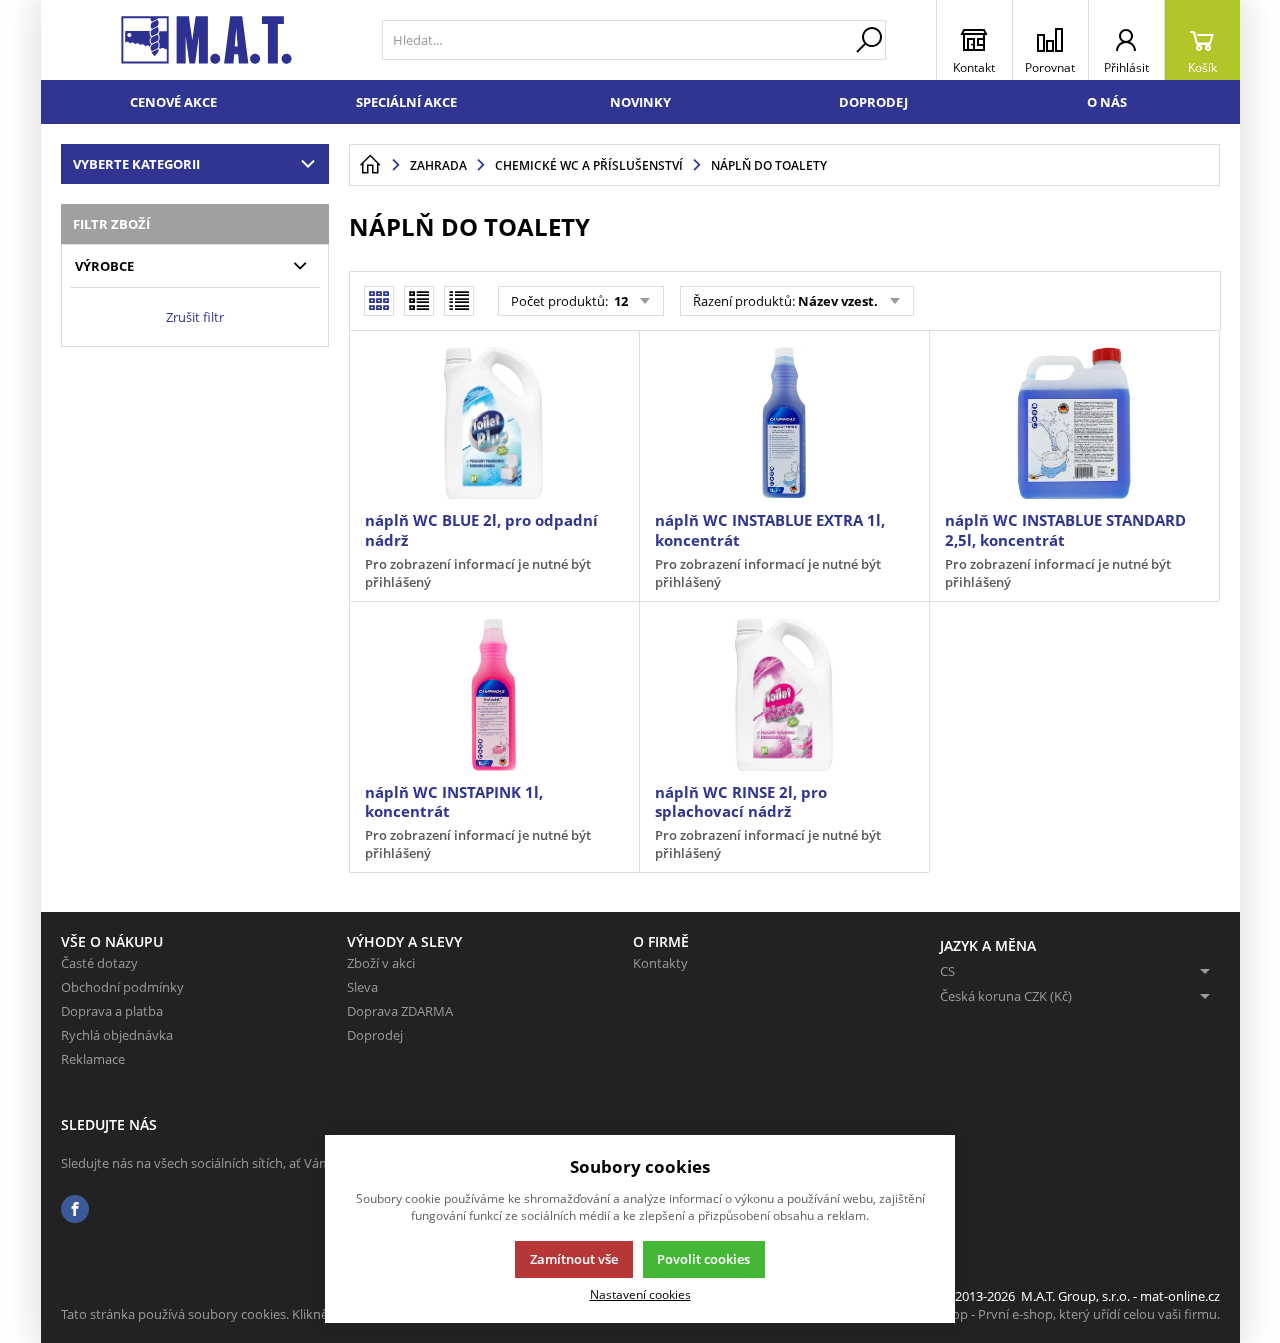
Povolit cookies (703, 1259)
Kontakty (660, 963)
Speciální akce (406, 102)
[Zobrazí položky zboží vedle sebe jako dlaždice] (419, 301)
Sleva (362, 987)
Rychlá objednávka (117, 1035)
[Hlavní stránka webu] (370, 165)
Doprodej (873, 102)
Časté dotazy (99, 963)
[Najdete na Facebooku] (75, 1209)
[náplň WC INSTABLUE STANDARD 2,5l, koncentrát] (1074, 423)
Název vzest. (838, 301)
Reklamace (93, 1059)
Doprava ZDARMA (400, 1011)
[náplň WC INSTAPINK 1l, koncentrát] (494, 694)
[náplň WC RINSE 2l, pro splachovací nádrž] (784, 694)
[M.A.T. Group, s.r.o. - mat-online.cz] (206, 40)
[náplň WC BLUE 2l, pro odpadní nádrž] (494, 423)
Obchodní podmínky (122, 987)
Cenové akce (173, 102)
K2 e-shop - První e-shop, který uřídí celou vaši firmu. (1064, 1314)
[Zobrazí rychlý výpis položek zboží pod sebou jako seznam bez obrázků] (459, 301)
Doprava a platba (112, 1011)
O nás (1107, 102)
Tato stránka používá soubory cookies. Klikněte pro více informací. (256, 1314)
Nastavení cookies (640, 1294)
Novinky (640, 102)
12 (619, 301)
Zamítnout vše (574, 1259)
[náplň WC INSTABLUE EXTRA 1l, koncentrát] (784, 423)
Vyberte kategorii (136, 164)
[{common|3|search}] (869, 40)
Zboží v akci (381, 963)
